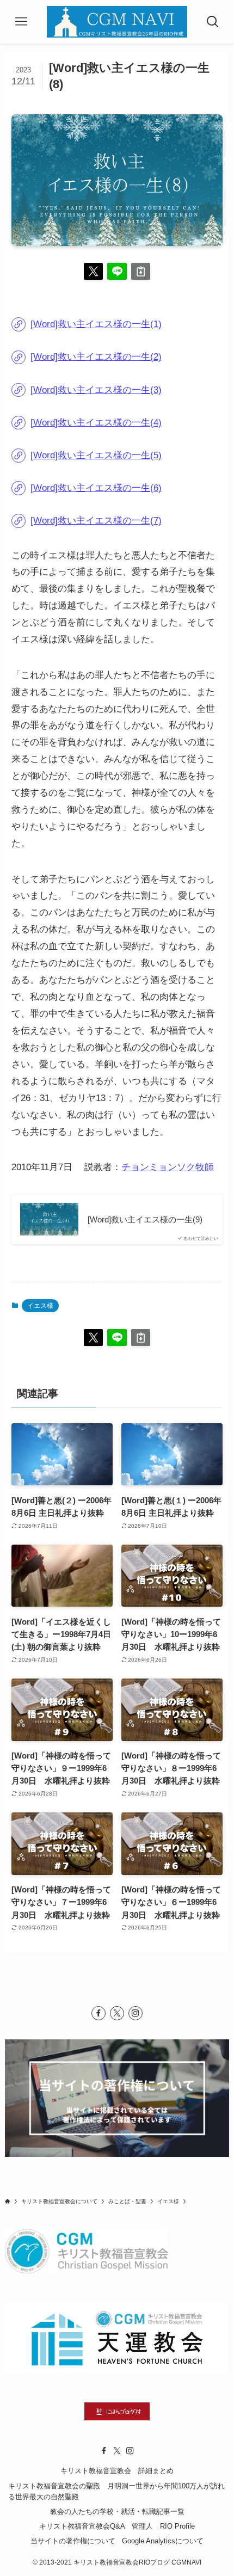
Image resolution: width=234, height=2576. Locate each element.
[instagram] (136, 2013)
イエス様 (40, 1306)
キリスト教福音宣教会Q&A (82, 2526)
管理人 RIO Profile (163, 2526)
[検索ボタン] (213, 22)
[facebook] (98, 2013)
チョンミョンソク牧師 (168, 1167)
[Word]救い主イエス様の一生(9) (145, 1219)
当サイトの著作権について (73, 2541)
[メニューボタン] (21, 22)
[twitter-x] (117, 2013)
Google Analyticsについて (163, 2541)
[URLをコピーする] (141, 271)
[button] (93, 271)
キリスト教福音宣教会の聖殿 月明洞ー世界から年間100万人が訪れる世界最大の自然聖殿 (116, 2492)
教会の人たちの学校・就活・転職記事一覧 (117, 2512)
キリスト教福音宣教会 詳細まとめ (117, 2471)
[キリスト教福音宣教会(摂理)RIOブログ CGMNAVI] (117, 22)
